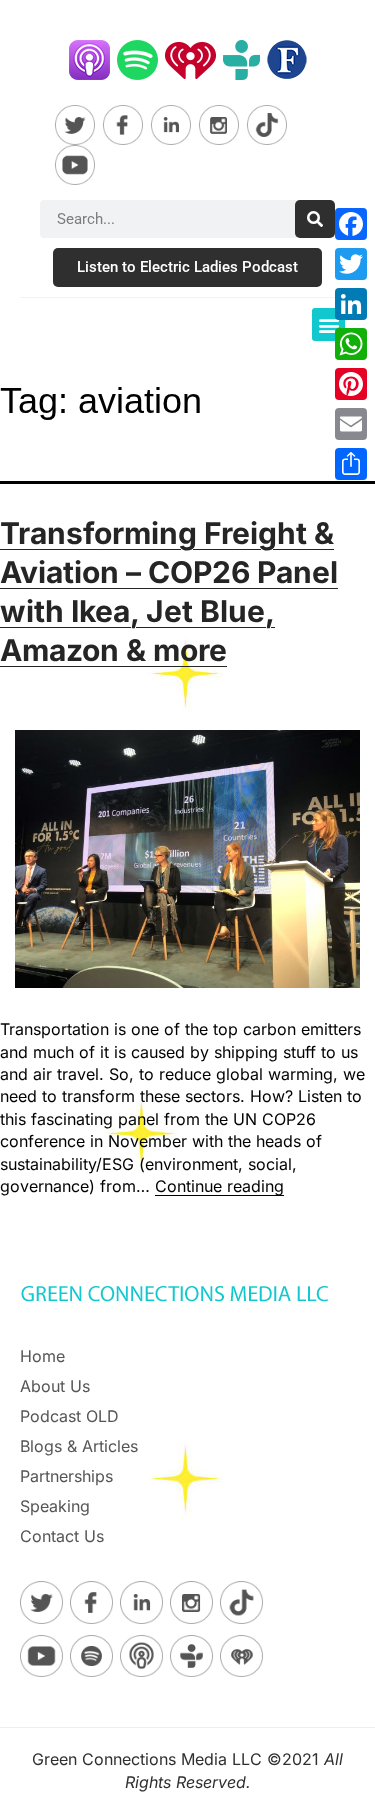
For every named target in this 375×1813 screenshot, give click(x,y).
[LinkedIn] (351, 304)
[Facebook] (351, 224)
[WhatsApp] (351, 344)
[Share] (351, 464)
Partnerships (66, 1476)
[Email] (351, 424)
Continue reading (219, 1186)
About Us (55, 1386)
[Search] (315, 219)
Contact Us (62, 1536)
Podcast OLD (69, 1416)
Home (42, 1356)
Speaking (55, 1506)
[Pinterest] (351, 384)
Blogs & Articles (79, 1446)
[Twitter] (351, 264)
